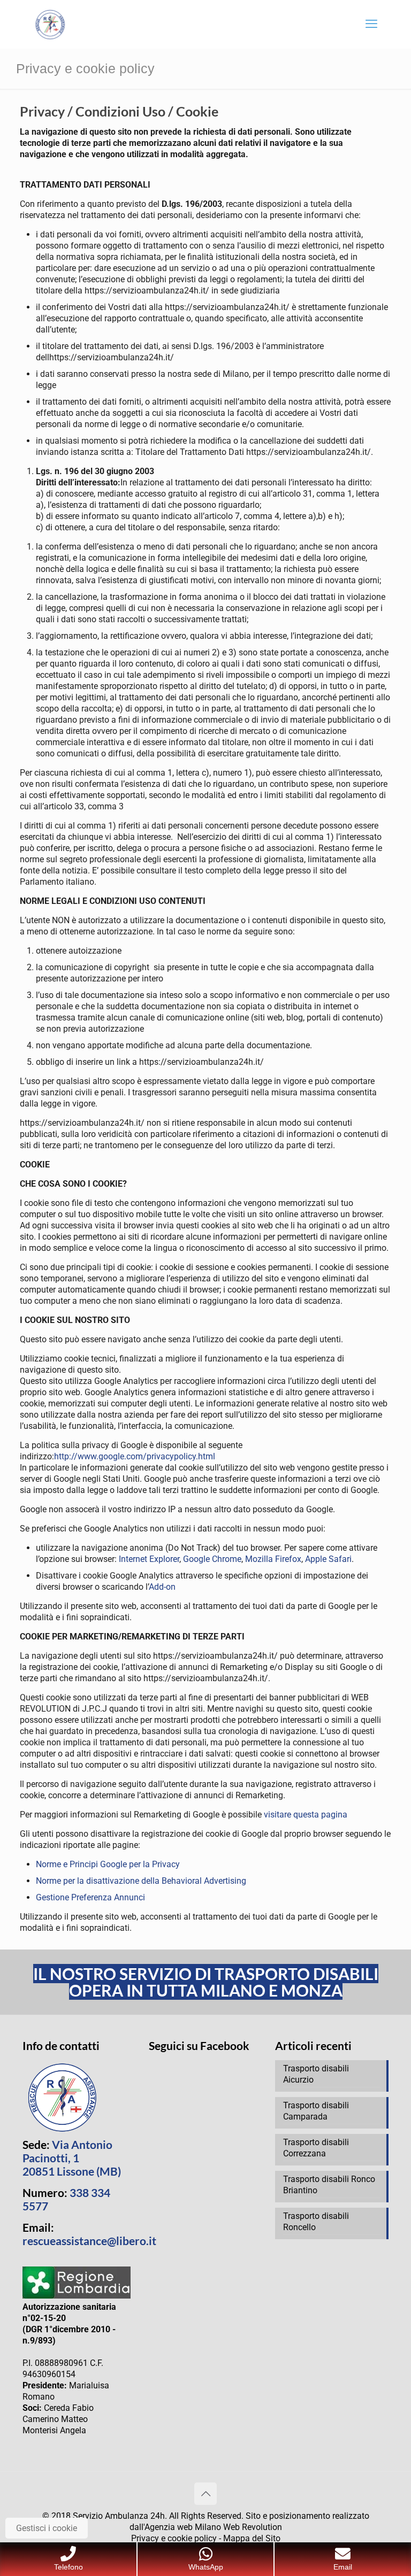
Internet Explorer (149, 1559)
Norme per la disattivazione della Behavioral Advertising (141, 1881)
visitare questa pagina (306, 1815)
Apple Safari (328, 1559)
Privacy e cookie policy (174, 2538)
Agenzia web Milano (183, 2527)
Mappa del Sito (252, 2538)
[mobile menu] (371, 24)
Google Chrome (212, 1559)
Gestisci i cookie (47, 2528)
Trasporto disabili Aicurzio (316, 2074)
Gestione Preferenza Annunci (90, 1897)
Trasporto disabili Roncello (316, 2222)
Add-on (162, 1587)
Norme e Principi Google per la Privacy (108, 1864)
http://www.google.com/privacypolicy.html (135, 1456)
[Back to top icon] (205, 2494)
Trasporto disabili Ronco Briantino (329, 2185)
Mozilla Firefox (273, 1559)
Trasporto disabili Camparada (316, 2111)
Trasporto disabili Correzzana (316, 2148)
